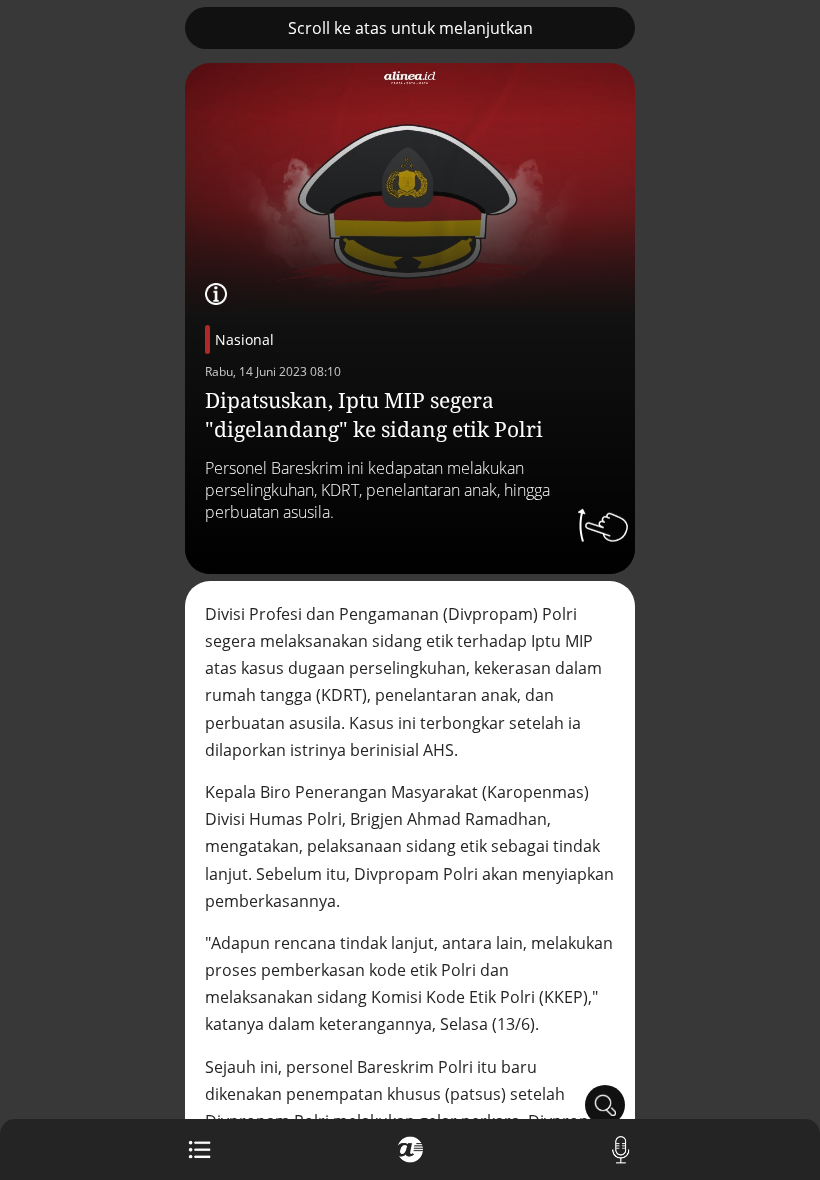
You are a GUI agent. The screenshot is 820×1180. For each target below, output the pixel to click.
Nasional (244, 339)
